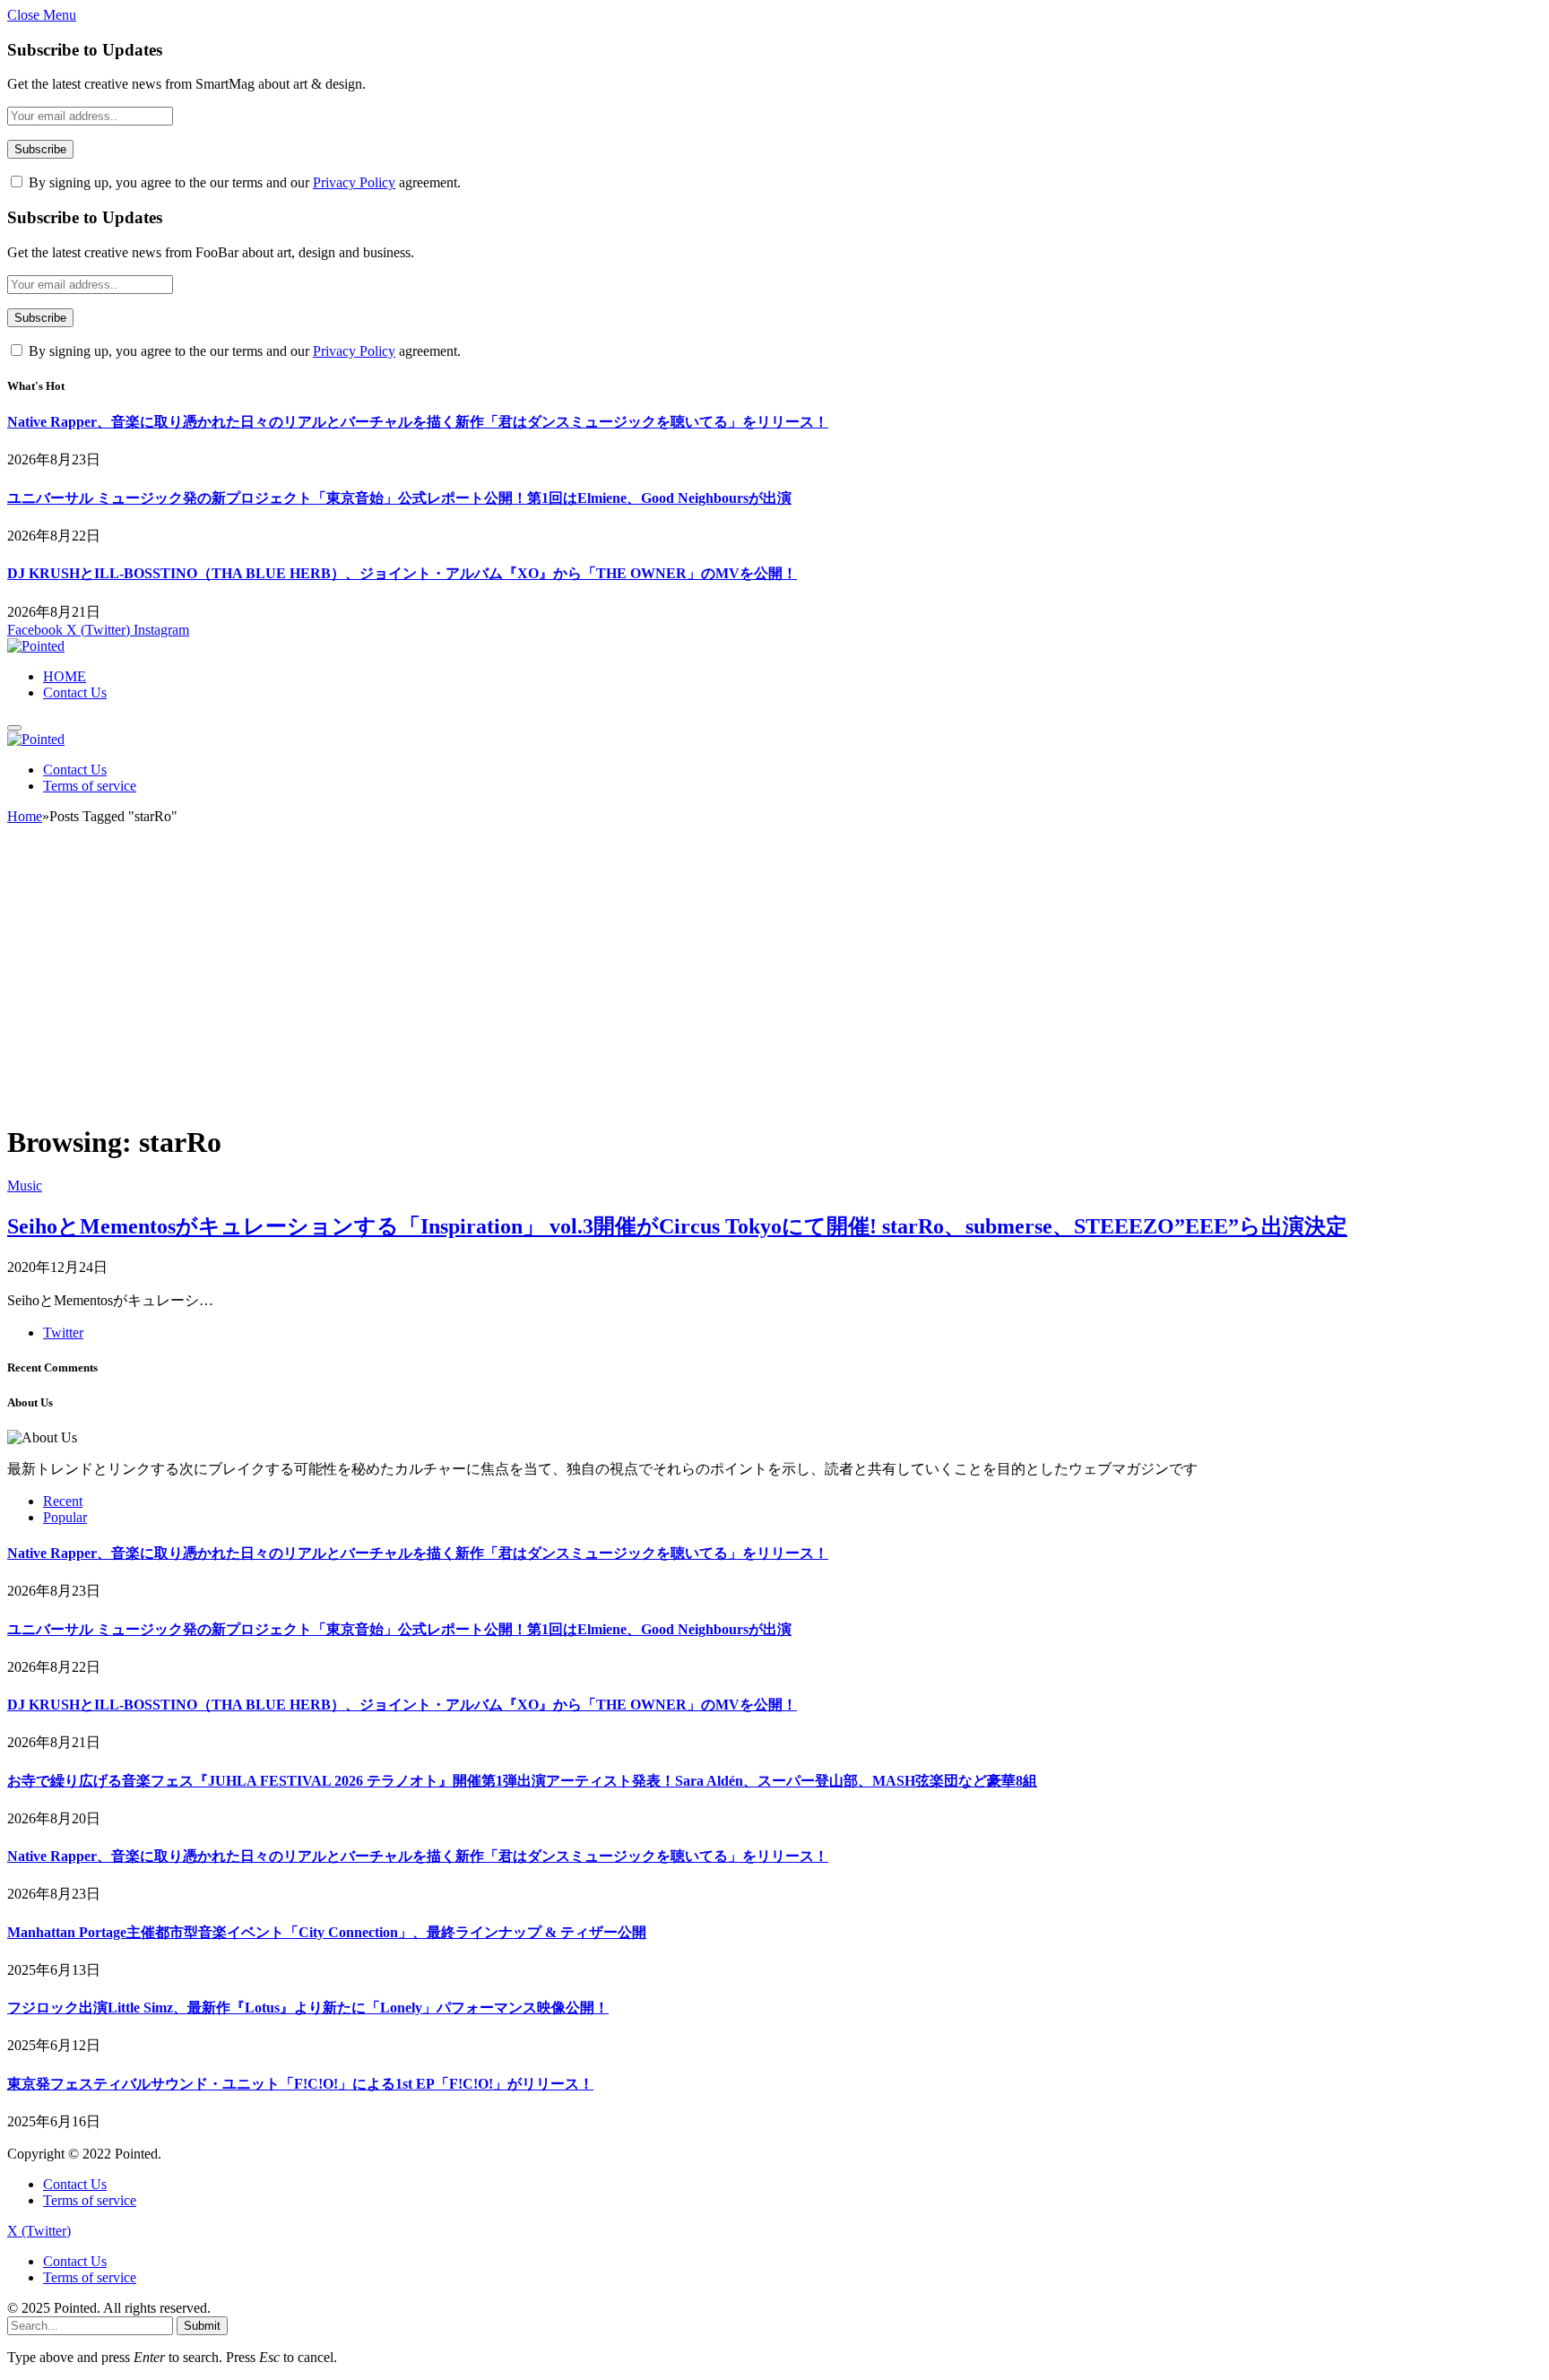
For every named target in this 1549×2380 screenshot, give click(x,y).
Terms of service (90, 786)
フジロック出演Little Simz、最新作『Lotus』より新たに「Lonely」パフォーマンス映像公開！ (308, 2008)
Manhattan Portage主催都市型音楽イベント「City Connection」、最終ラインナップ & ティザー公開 (327, 1932)
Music (25, 1186)
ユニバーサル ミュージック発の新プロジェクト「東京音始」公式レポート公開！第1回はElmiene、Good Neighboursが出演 (399, 498)
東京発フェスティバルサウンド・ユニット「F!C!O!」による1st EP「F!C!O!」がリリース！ (300, 2084)
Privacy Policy (354, 182)
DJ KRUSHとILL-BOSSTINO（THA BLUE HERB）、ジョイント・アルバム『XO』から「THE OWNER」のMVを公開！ (402, 573)
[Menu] (14, 728)
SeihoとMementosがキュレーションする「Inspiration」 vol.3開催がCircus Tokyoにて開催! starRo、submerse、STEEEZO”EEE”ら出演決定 (677, 1226)
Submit (202, 2326)
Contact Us (75, 692)
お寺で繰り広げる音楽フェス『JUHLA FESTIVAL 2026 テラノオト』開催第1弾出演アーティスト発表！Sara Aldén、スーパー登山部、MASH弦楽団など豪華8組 (522, 1781)
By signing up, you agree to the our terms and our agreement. (243, 182)
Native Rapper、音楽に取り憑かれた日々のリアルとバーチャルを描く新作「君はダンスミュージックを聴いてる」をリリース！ (418, 422)
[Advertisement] (774, 982)
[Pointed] (36, 646)
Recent (63, 1501)
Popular (65, 1517)
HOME (65, 676)
